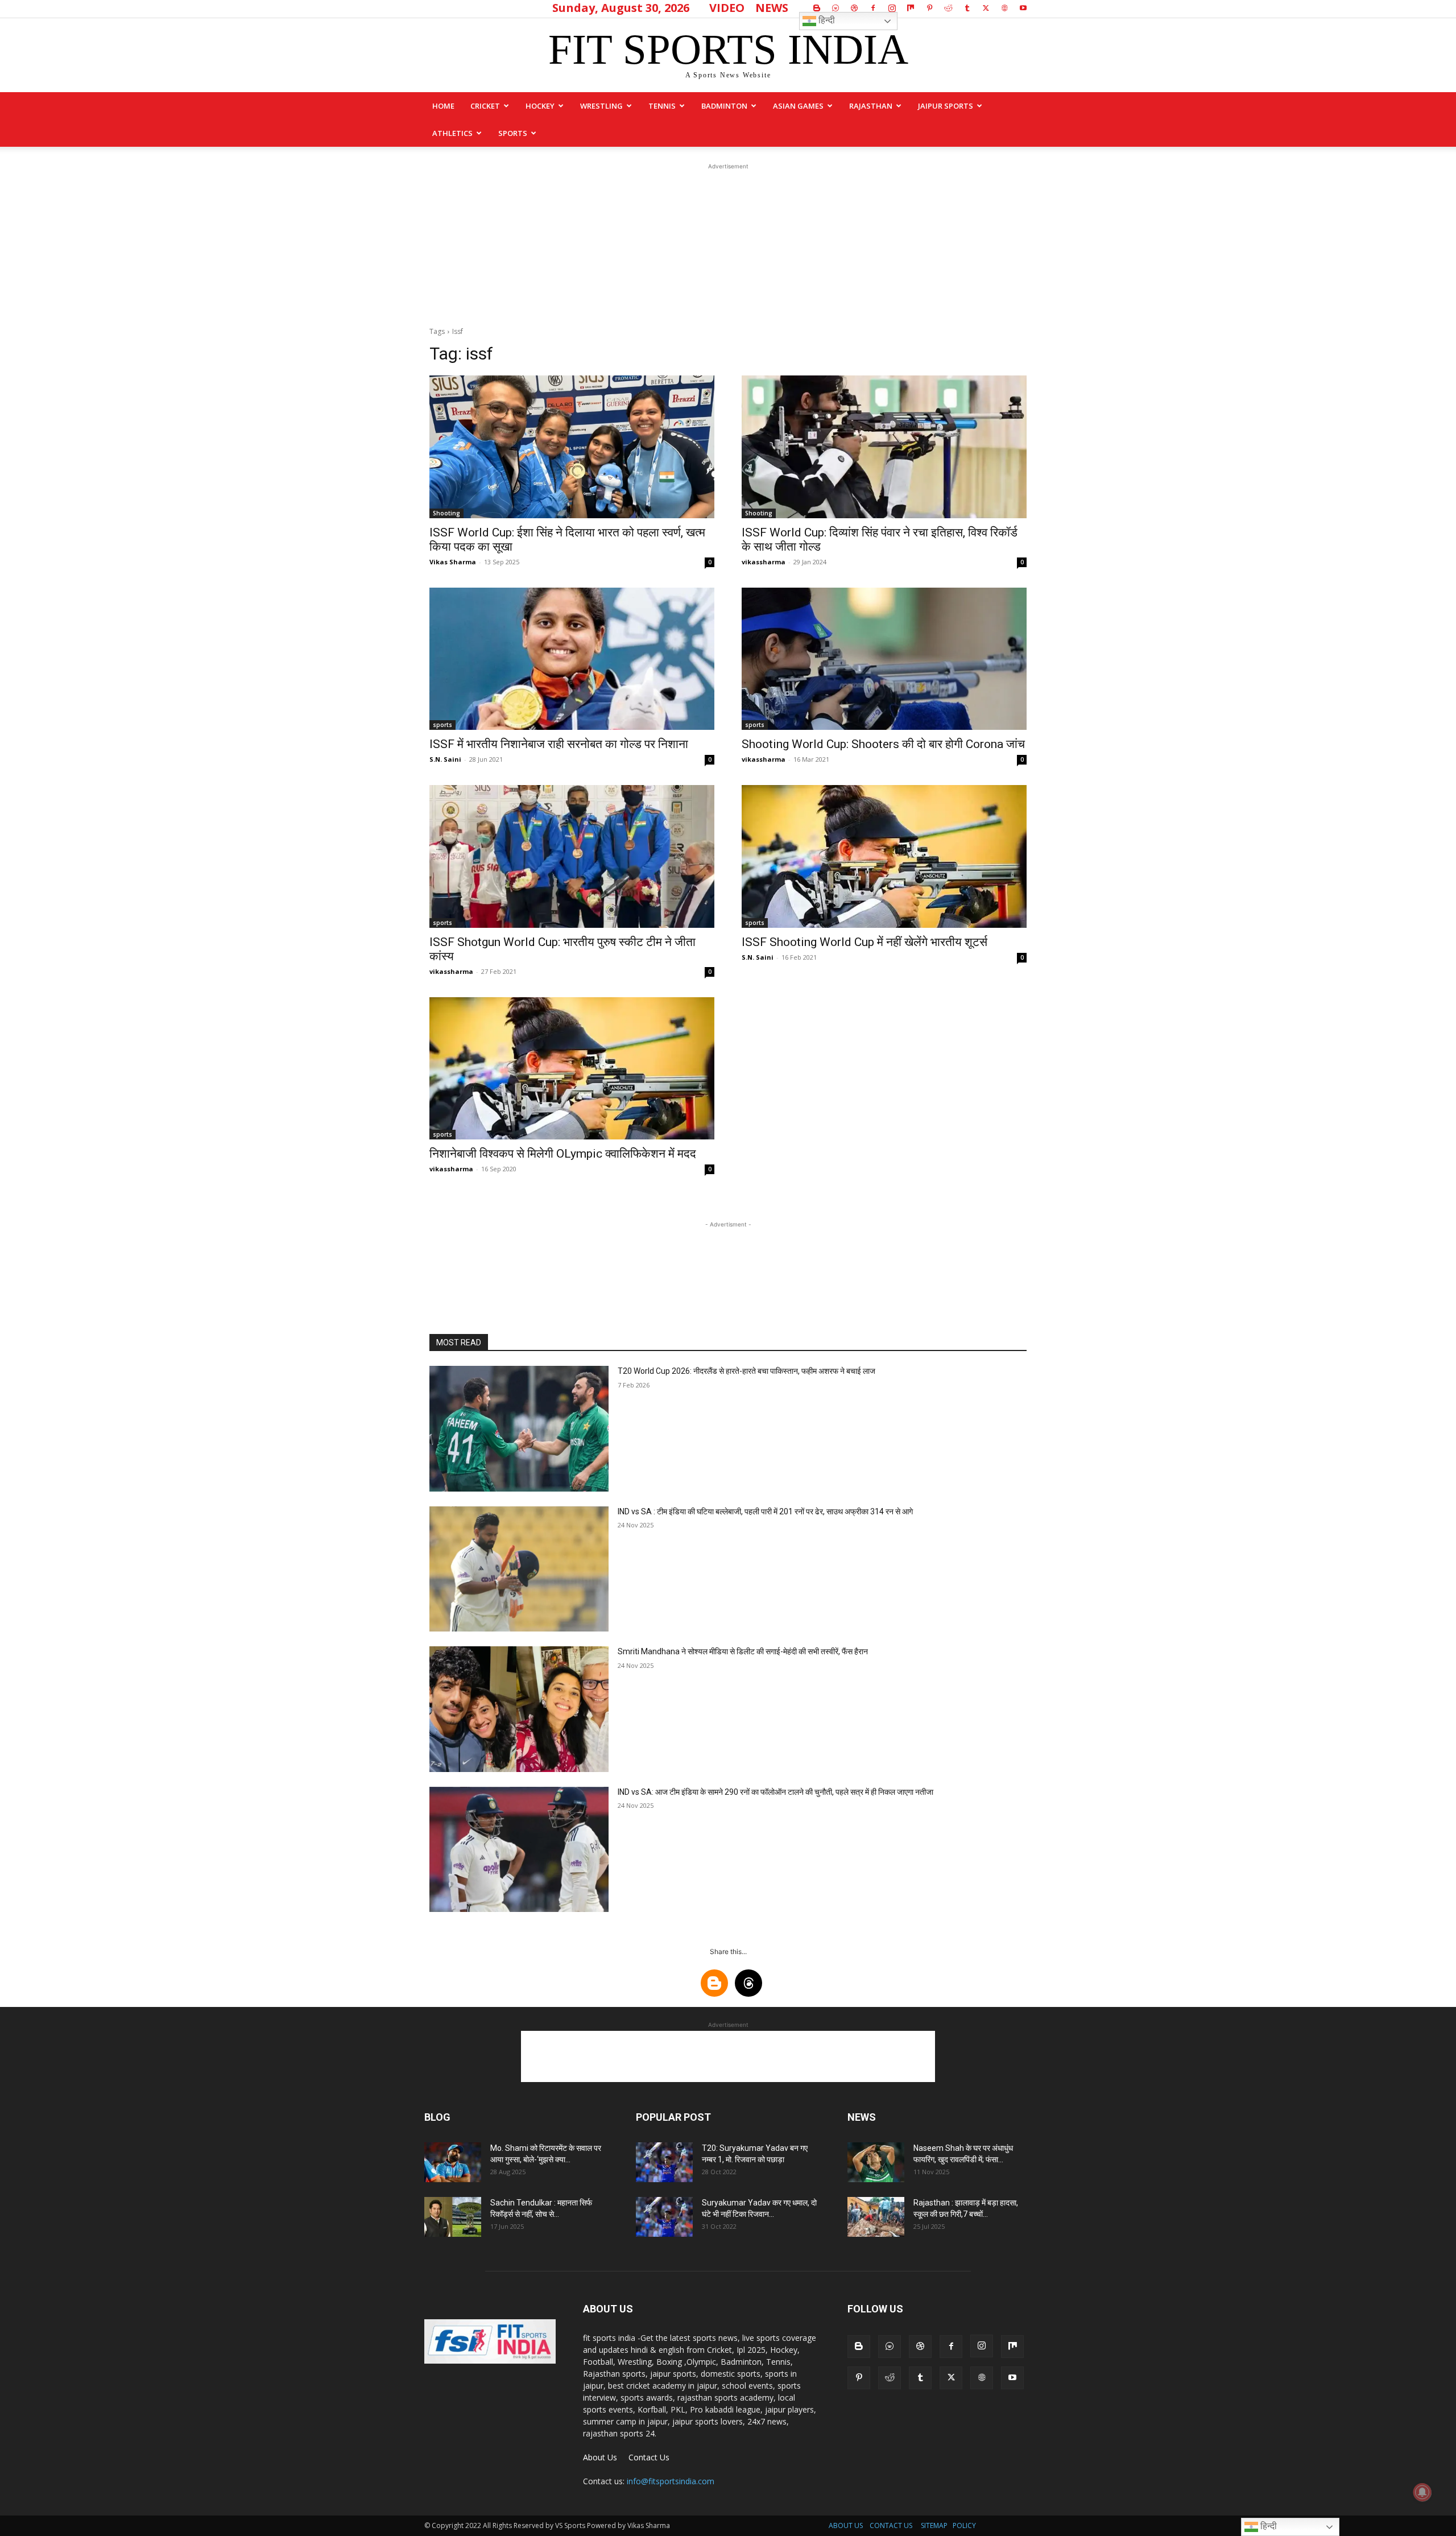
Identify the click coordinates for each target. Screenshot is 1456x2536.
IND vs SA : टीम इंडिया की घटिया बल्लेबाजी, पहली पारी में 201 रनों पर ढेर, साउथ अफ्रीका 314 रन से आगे (765, 1511)
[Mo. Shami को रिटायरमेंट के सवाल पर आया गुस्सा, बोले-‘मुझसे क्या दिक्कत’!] (453, 2162)
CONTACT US (891, 2525)
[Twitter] (986, 8)
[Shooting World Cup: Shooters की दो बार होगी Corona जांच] (884, 659)
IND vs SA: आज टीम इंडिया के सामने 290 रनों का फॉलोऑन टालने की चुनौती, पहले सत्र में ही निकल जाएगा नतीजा (775, 1792)
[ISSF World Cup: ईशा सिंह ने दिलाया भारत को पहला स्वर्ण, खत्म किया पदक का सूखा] (572, 447)
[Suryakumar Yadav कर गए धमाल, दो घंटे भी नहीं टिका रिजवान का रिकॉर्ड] (664, 2217)
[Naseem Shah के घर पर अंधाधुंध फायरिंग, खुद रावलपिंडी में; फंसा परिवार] (876, 2162)
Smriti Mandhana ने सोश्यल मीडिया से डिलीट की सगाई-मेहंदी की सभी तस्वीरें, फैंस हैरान (743, 1651)
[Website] (1004, 8)
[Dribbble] (854, 8)
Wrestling (601, 106)
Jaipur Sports (946, 106)
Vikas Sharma (453, 562)
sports (513, 133)
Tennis (662, 106)
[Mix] (911, 8)
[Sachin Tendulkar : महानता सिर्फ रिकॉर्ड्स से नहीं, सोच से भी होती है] (453, 2217)
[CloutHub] (835, 8)
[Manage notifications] (1422, 2492)
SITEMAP (934, 2525)
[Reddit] (948, 8)
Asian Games (798, 106)
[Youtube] (1023, 8)
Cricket (485, 106)
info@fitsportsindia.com (671, 2481)
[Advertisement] (728, 243)
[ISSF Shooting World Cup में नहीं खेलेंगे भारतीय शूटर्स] (884, 856)
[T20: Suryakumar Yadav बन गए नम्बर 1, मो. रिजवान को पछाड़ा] (664, 2162)
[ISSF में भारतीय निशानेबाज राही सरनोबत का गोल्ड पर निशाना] (572, 659)
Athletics (452, 133)
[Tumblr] (967, 8)
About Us (600, 2457)
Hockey (540, 106)
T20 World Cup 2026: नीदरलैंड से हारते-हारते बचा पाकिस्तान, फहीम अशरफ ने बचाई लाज (746, 1371)
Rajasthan (871, 106)
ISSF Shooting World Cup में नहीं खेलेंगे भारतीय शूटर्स (864, 942)
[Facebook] (873, 8)
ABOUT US (846, 2525)
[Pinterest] (929, 8)
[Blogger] (817, 8)
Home (443, 106)
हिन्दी (826, 20)
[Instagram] (892, 8)
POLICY (964, 2525)
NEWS (772, 8)
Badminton (724, 106)
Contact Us (649, 2457)
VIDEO (727, 8)
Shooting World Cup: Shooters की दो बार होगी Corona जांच (883, 744)
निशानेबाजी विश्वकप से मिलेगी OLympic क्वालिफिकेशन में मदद (563, 1154)
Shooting (446, 513)
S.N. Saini (445, 759)
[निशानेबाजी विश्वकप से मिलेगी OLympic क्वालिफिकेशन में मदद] (572, 1069)
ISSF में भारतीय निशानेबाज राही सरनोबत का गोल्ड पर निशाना (559, 744)
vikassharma (764, 562)
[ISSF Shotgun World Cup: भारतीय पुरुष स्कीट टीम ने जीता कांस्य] (572, 856)
